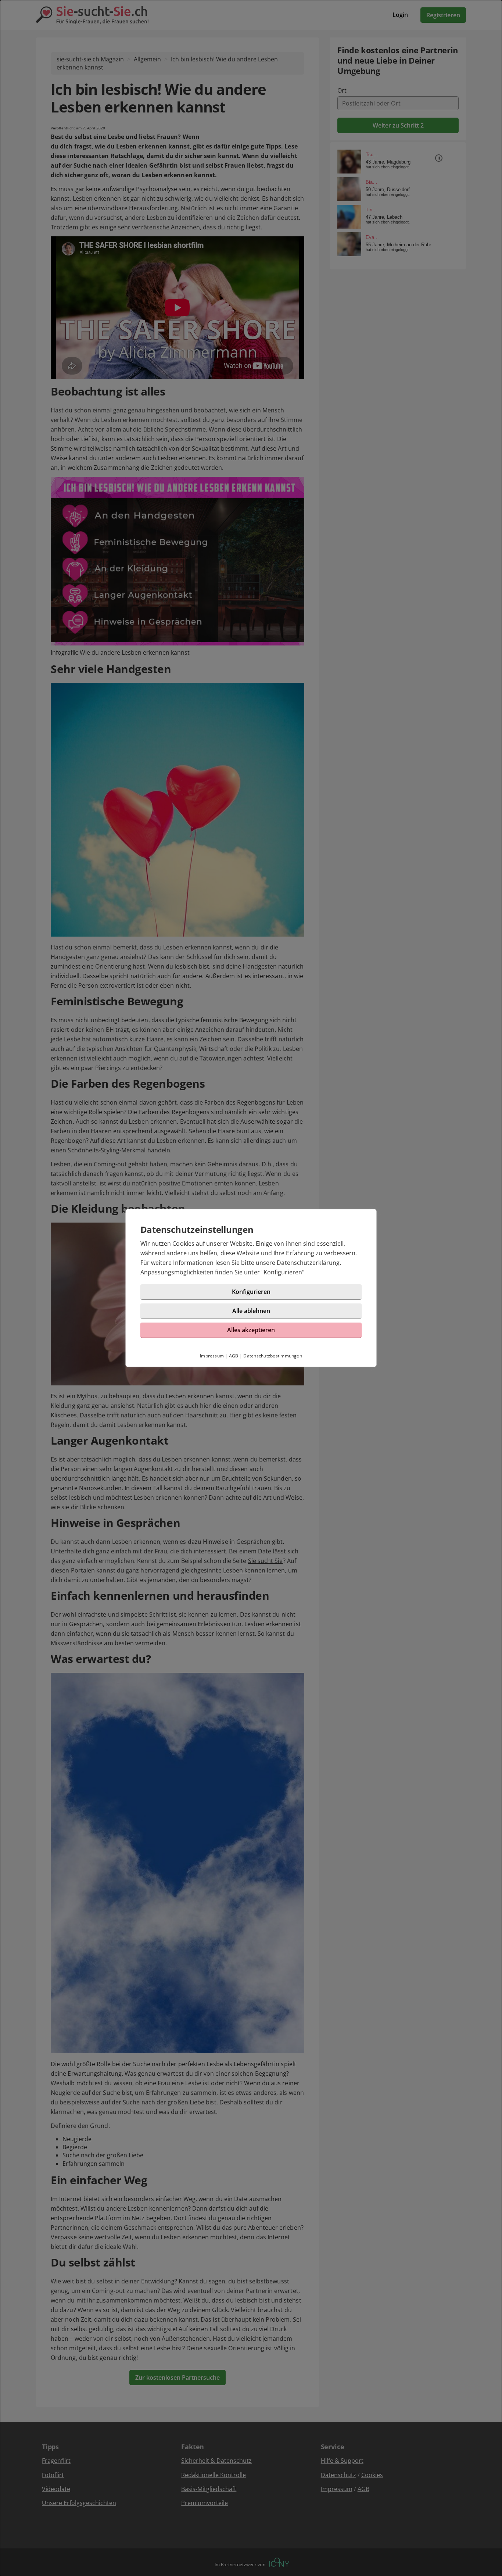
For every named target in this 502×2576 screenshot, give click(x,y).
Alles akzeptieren (251, 1330)
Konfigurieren (283, 1272)
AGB (234, 1356)
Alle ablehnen (251, 1311)
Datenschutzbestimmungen (273, 1356)
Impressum (212, 1356)
